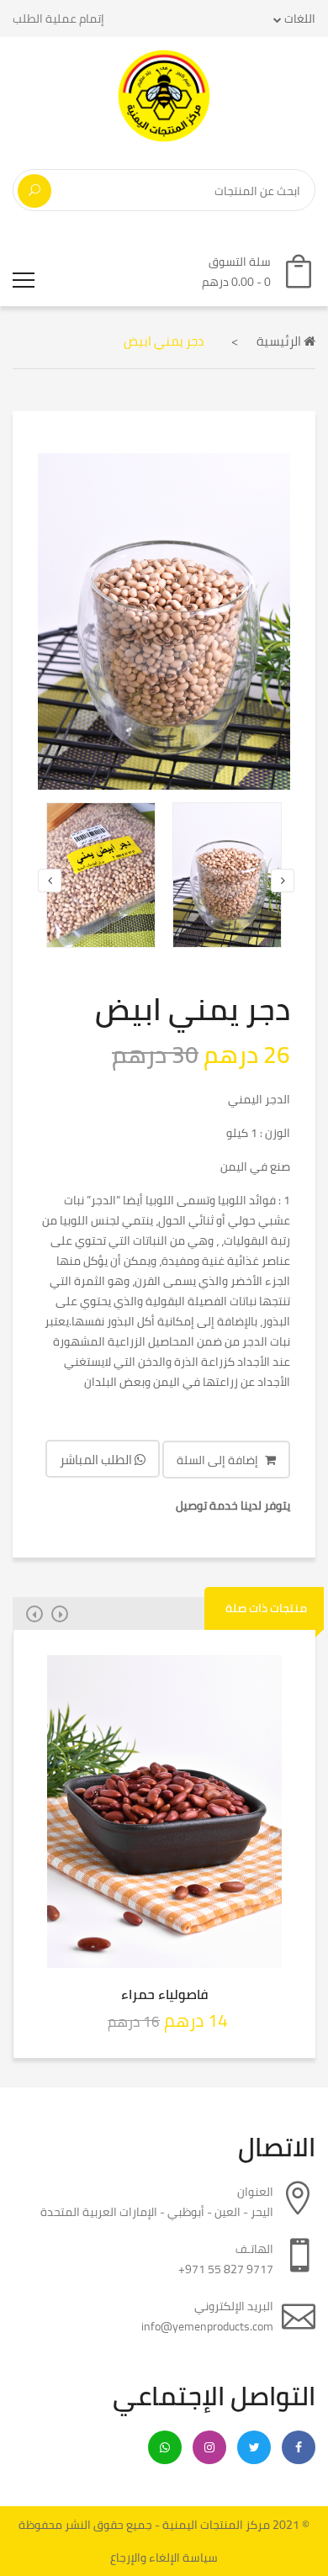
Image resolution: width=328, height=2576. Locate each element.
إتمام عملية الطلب (58, 19)
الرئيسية (280, 341)
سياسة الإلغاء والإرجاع (164, 2557)
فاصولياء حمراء (164, 1994)
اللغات (299, 19)
